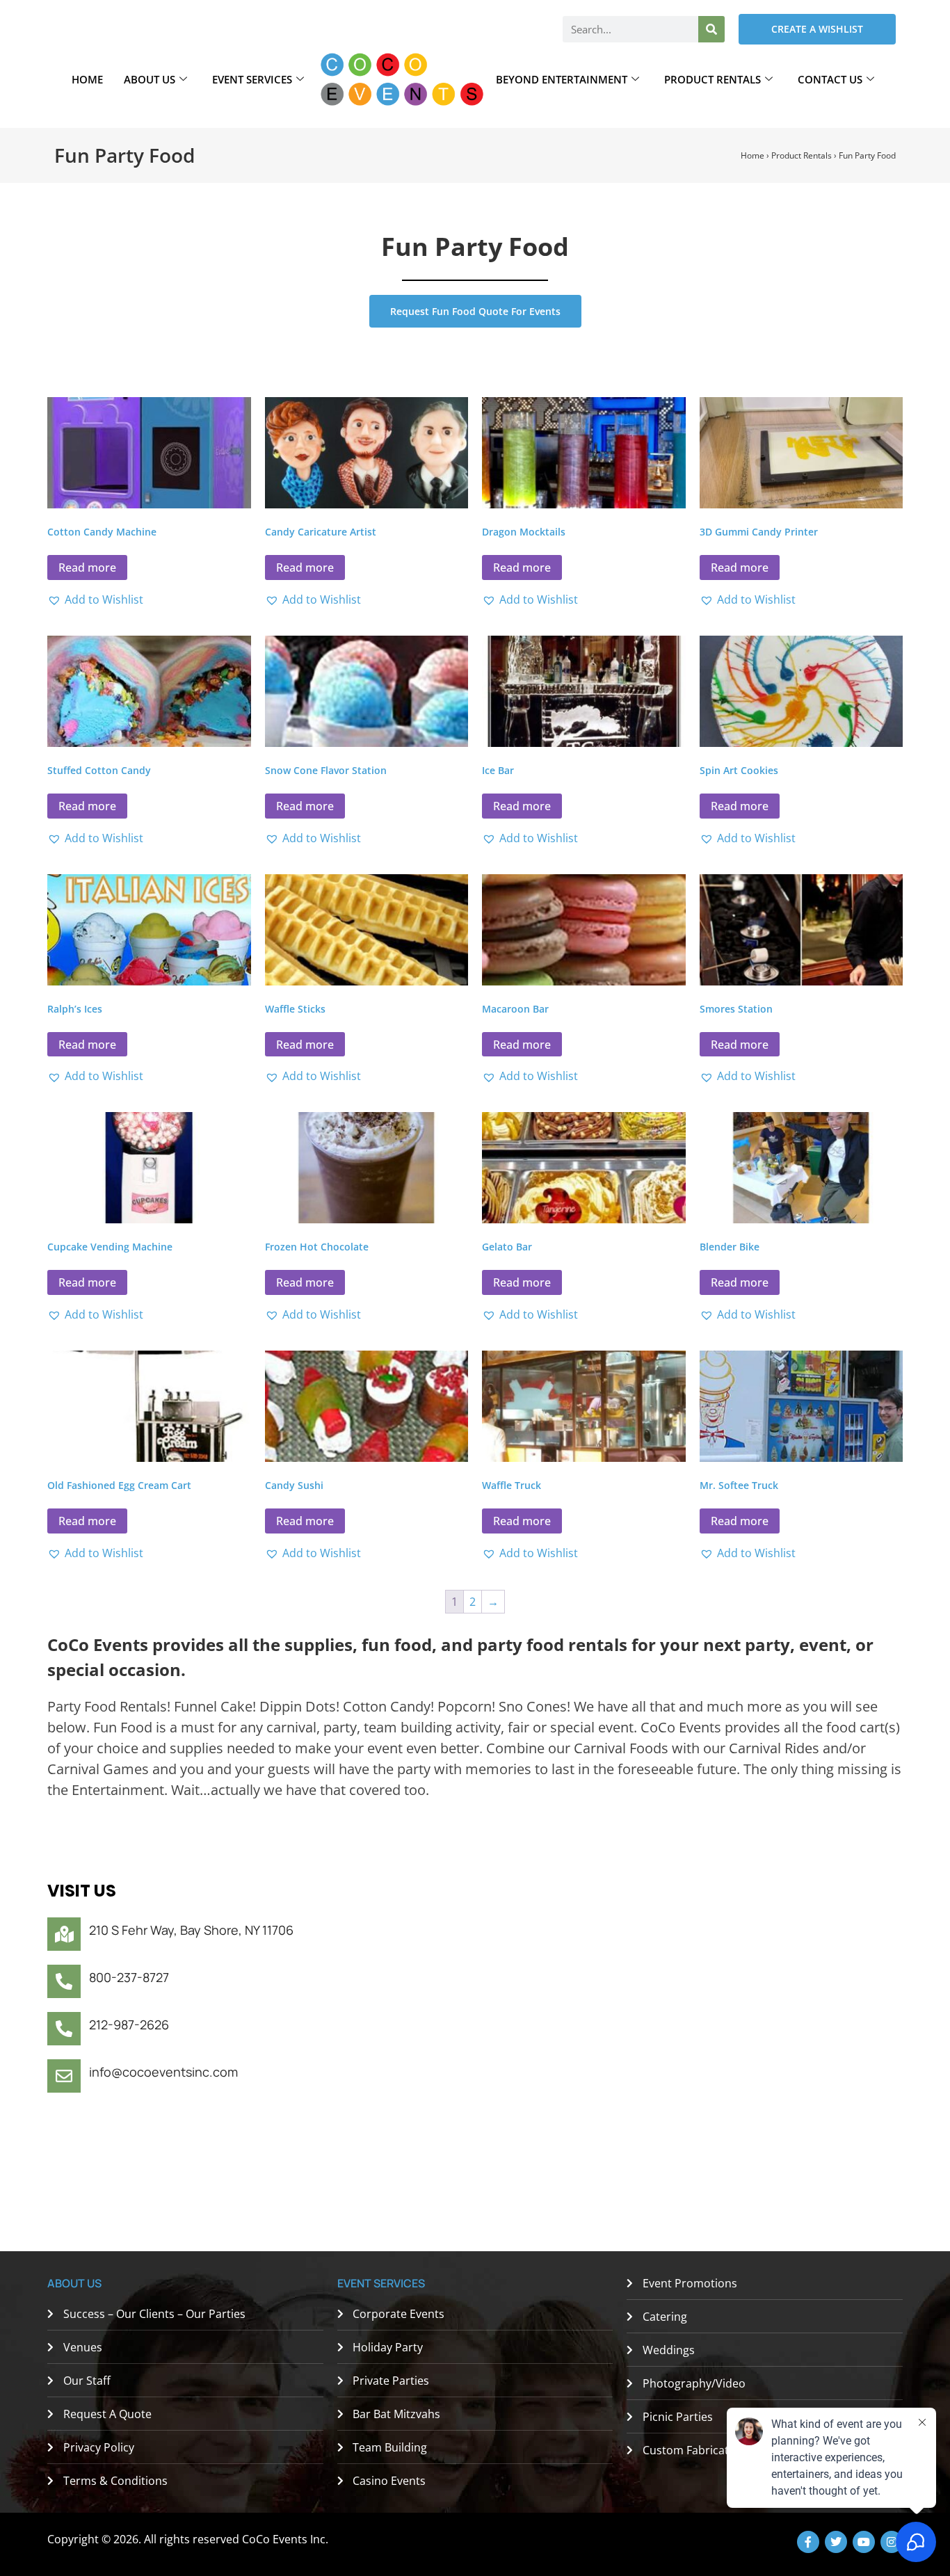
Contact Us (830, 79)
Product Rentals (712, 79)
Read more (87, 567)
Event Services (252, 79)
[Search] (711, 29)
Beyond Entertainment (562, 79)
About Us (150, 79)
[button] (95, 599)
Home (87, 79)
